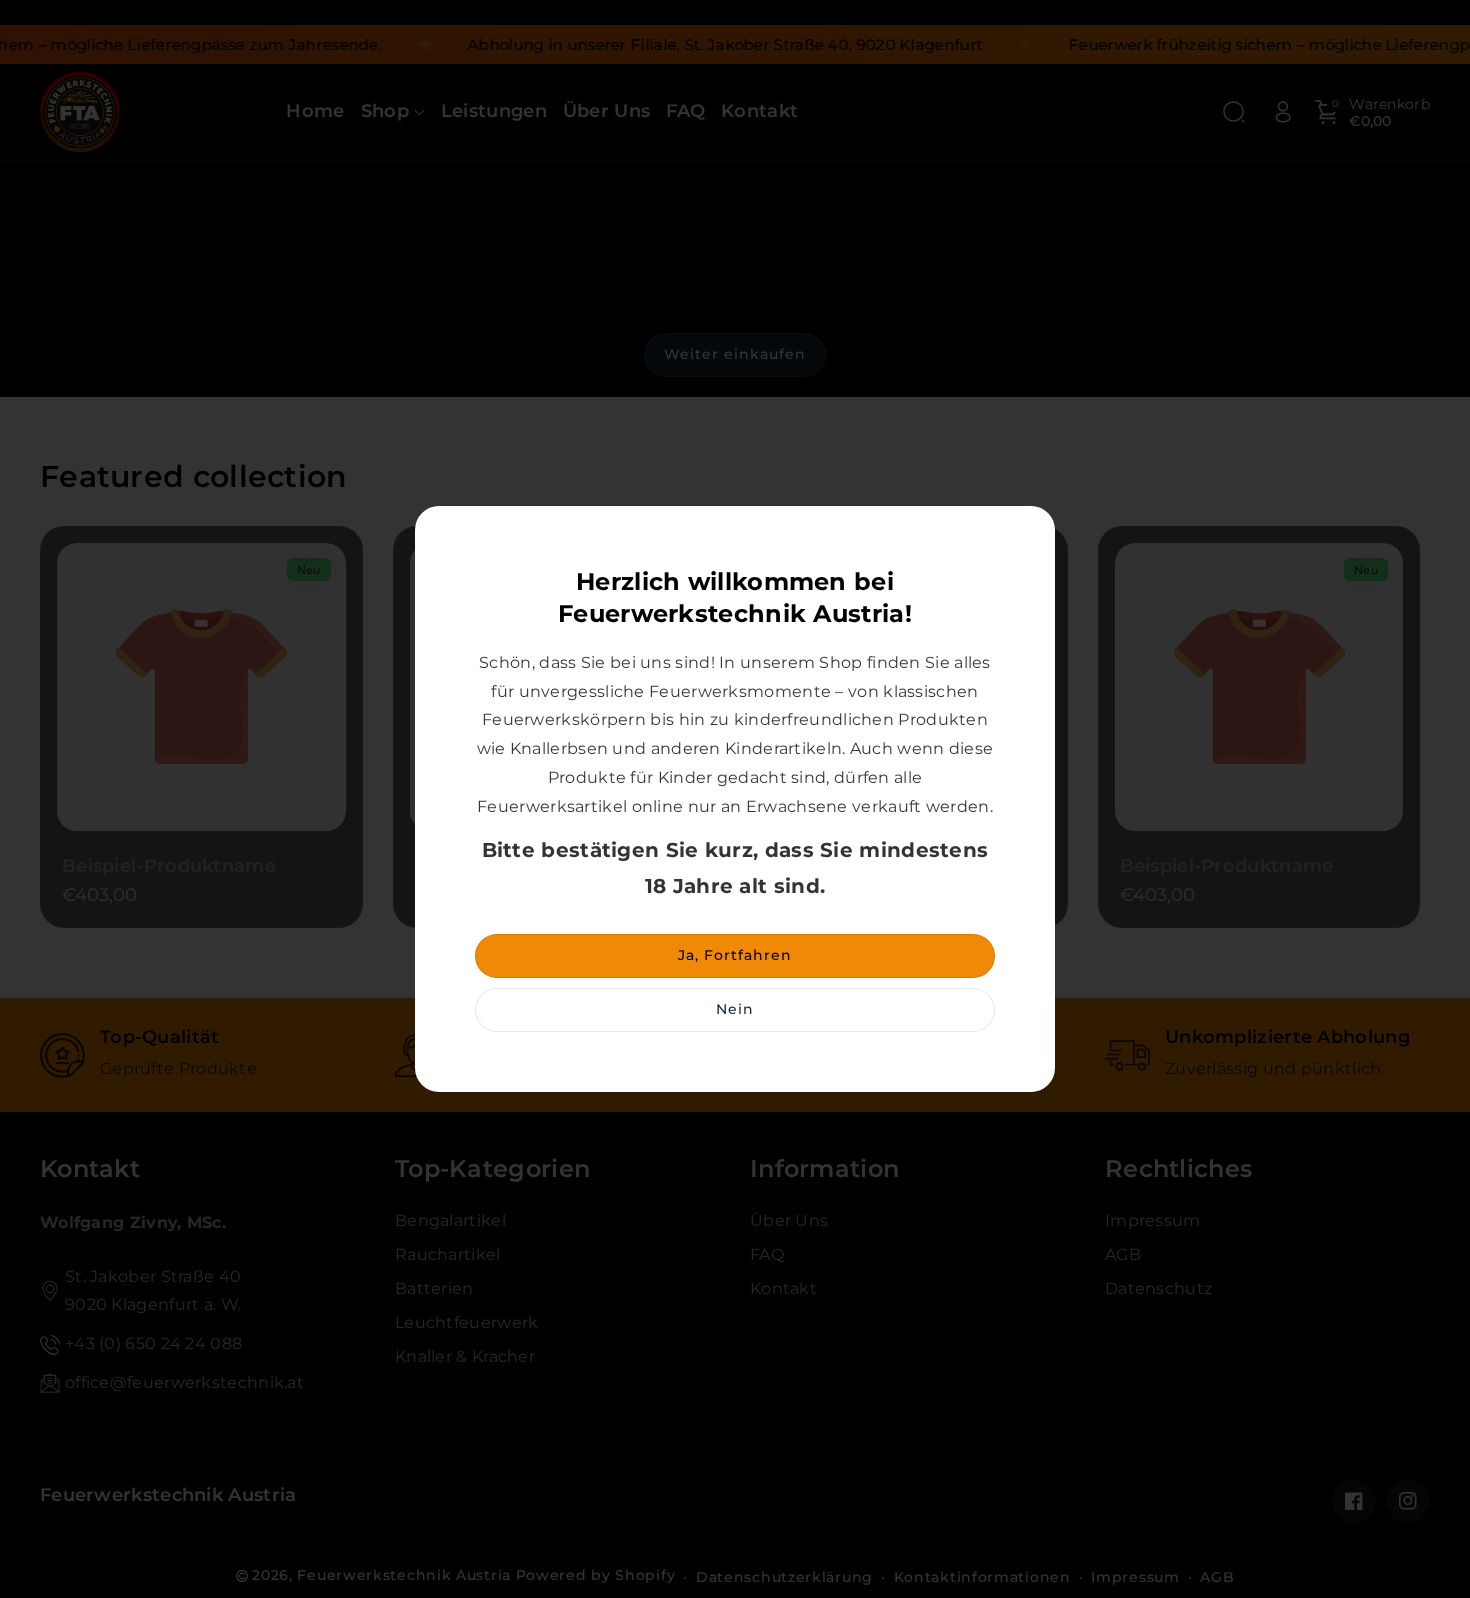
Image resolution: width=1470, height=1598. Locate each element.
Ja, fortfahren (735, 955)
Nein (735, 1009)
